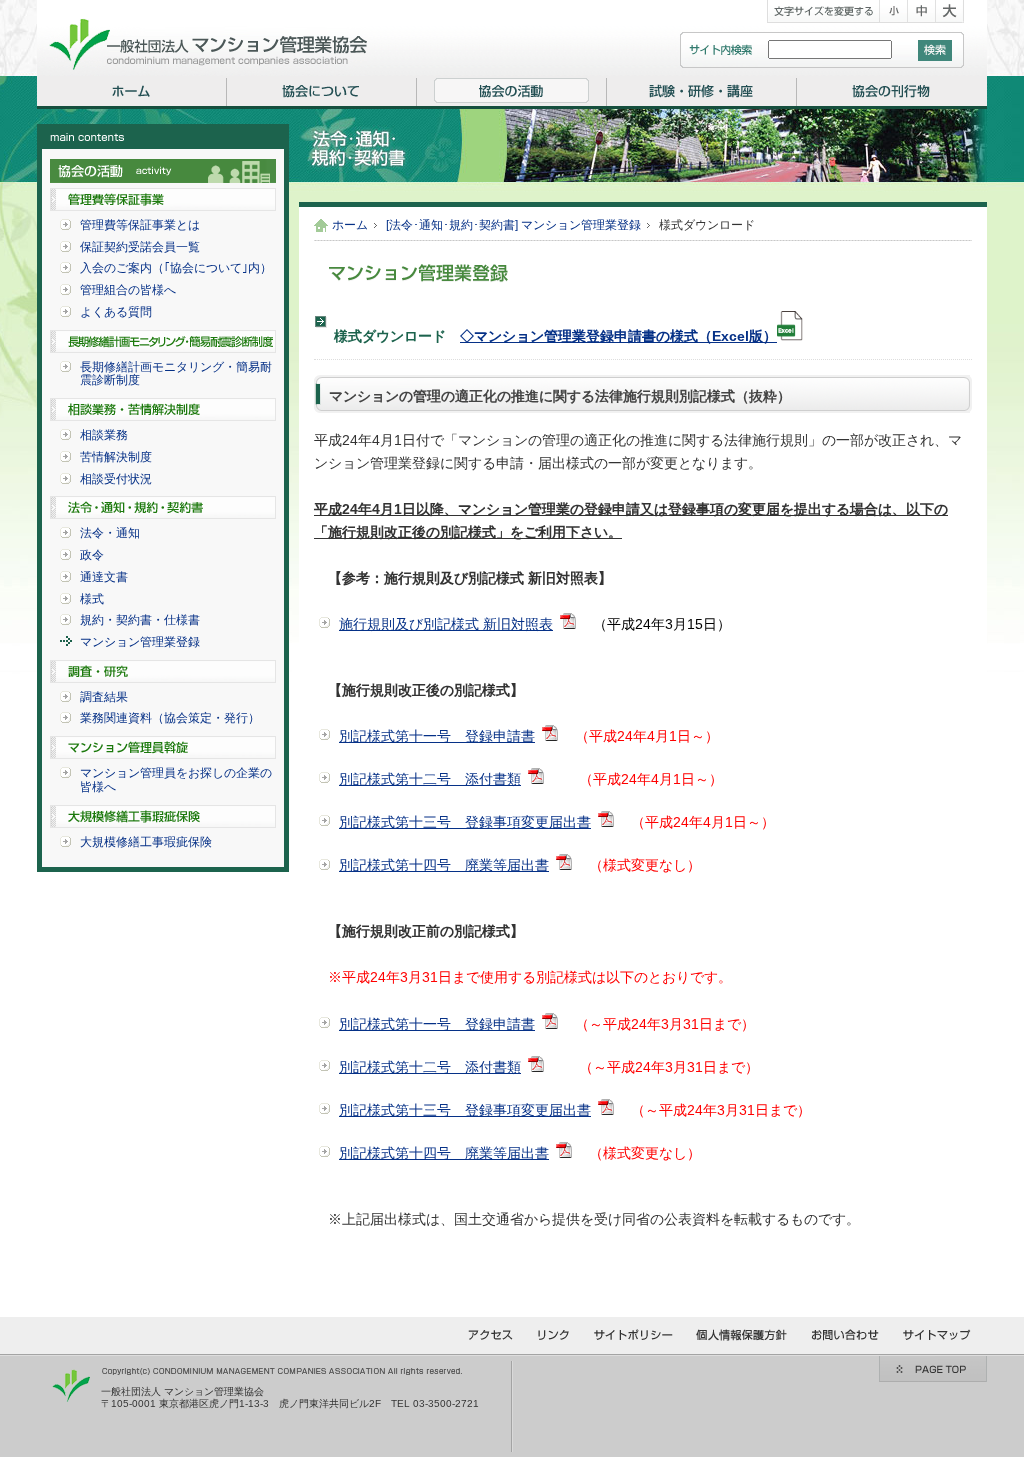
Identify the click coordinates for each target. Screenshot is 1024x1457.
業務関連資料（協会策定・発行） (170, 718)
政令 (92, 555)
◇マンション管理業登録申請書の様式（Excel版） (618, 336)
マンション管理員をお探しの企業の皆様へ (176, 780)
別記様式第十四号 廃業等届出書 (444, 865)
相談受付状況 (116, 479)
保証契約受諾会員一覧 (140, 247)
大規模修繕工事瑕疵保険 (146, 842)
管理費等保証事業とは (140, 225)
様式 (92, 599)
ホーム (350, 225)
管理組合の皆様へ (128, 290)
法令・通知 (110, 533)
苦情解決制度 (116, 457)
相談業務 (104, 435)
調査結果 (104, 697)
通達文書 (104, 577)
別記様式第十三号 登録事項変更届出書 (465, 822)
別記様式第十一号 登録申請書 (437, 736)
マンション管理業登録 (140, 642)
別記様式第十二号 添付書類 (430, 779)
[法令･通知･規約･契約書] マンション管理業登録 (513, 225)
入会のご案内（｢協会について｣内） (176, 268)
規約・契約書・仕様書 (140, 620)
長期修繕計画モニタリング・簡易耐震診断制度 (176, 374)
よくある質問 (116, 312)
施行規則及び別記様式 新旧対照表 (446, 624)
